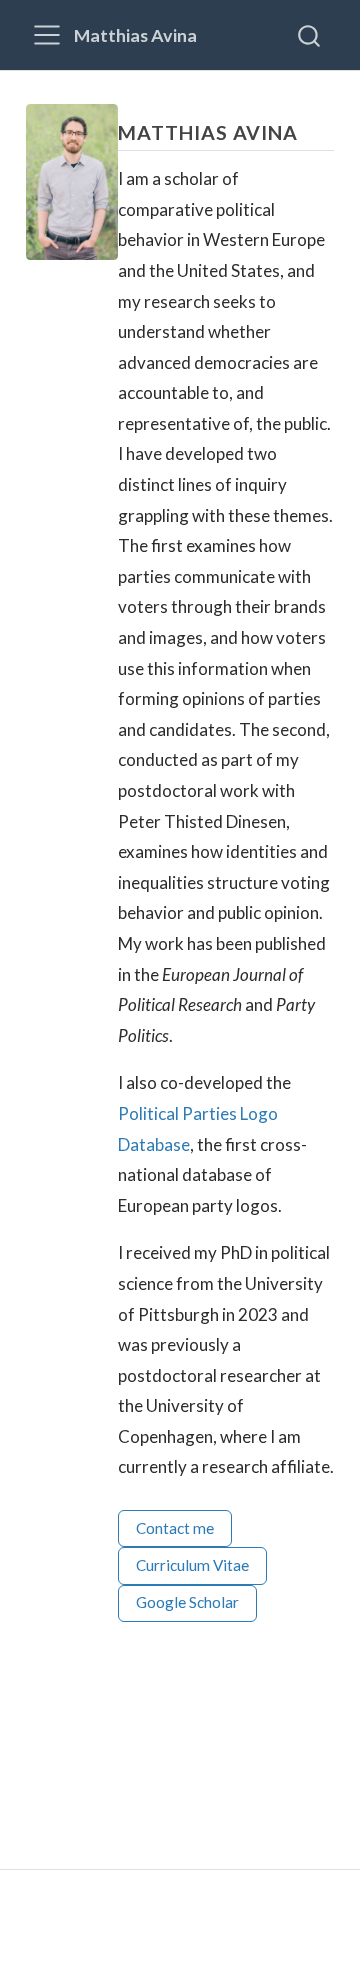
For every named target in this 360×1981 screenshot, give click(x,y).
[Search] (309, 35)
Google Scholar (187, 1602)
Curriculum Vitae (192, 1565)
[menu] (47, 35)
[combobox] (310, 35)
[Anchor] (312, 131)
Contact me (175, 1528)
